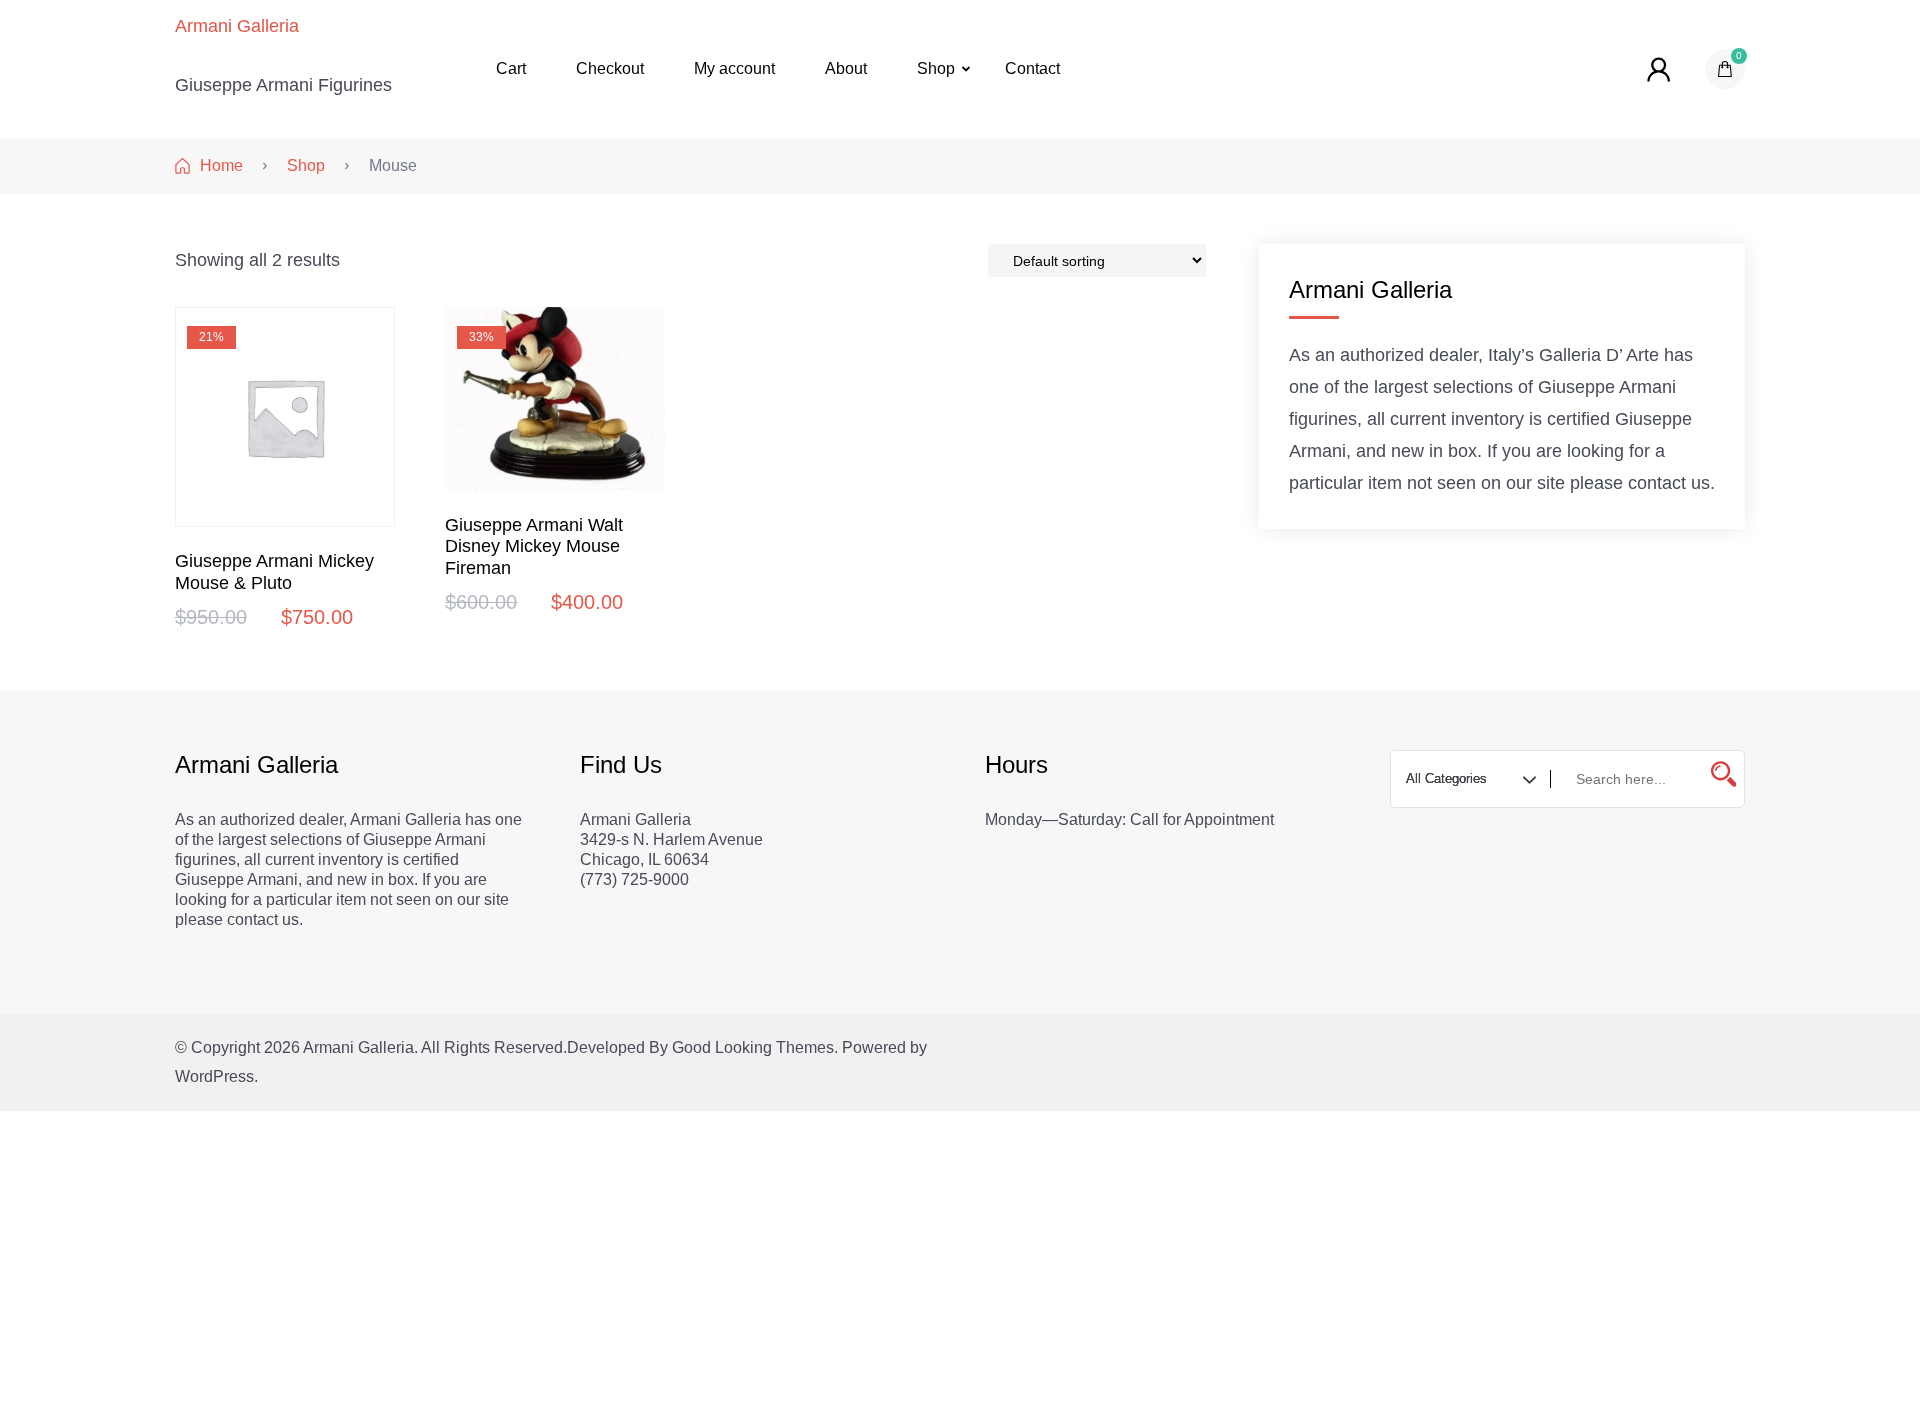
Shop (936, 68)
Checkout (610, 68)
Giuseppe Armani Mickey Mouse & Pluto (274, 572)
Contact (1032, 68)
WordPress (214, 1076)
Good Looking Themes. (755, 1047)
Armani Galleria (237, 26)
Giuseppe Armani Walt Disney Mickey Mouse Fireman (534, 547)
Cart (511, 68)
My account (734, 68)
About (846, 68)
